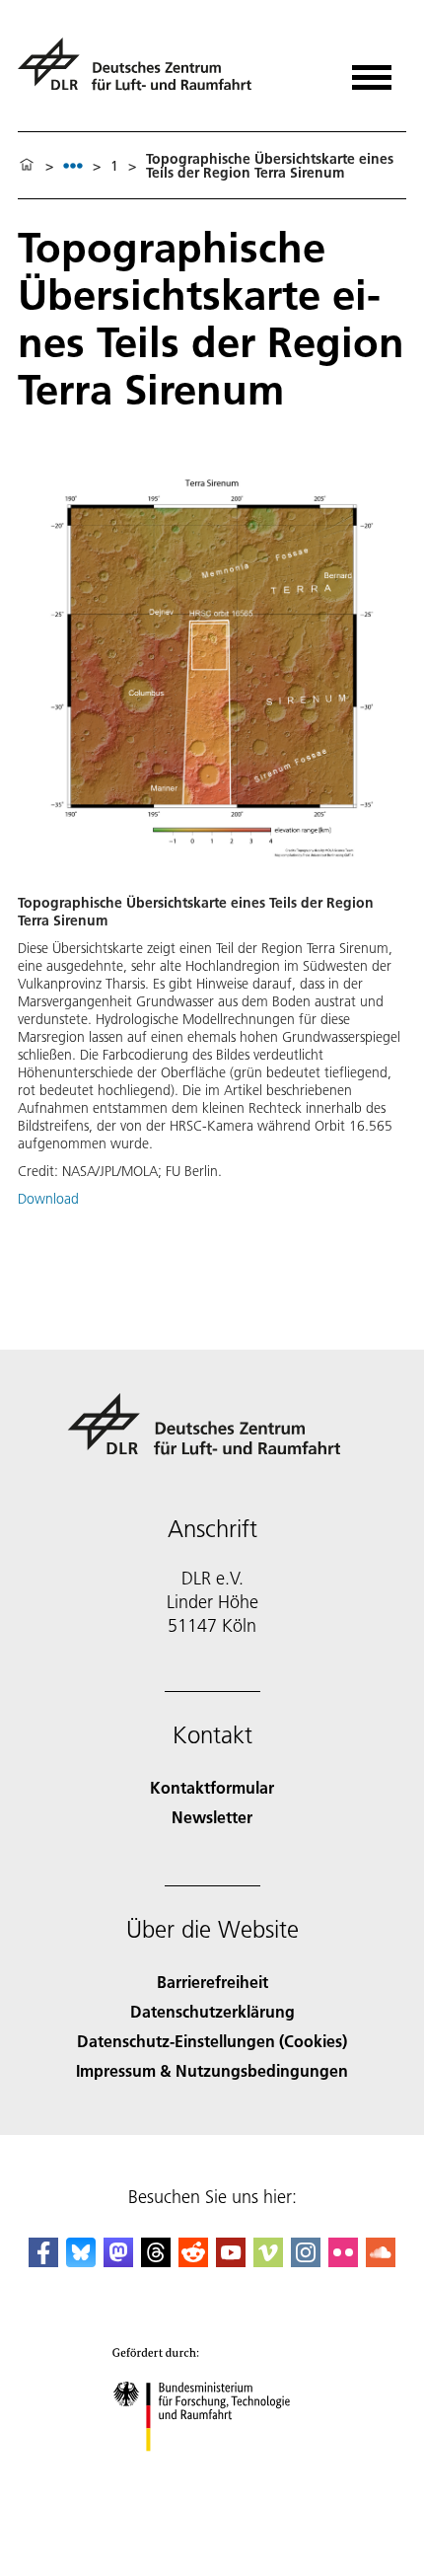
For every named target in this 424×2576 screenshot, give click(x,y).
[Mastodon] (118, 2261)
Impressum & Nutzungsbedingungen (212, 2070)
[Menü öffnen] (372, 71)
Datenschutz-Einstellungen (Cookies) (212, 2041)
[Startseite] (27, 166)
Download (48, 1199)
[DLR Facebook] (43, 2261)
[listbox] (73, 165)
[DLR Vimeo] (268, 2261)
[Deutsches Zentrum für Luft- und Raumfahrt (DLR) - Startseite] (142, 73)
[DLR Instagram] (306, 2261)
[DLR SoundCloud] (381, 2261)
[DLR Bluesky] (81, 2261)
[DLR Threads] (156, 2261)
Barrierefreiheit (212, 1982)
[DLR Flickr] (343, 2261)
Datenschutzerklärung (212, 2011)
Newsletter (212, 1817)
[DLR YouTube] (231, 2261)
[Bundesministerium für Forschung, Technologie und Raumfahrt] (212, 2471)
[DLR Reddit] (193, 2261)
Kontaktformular (212, 1787)
